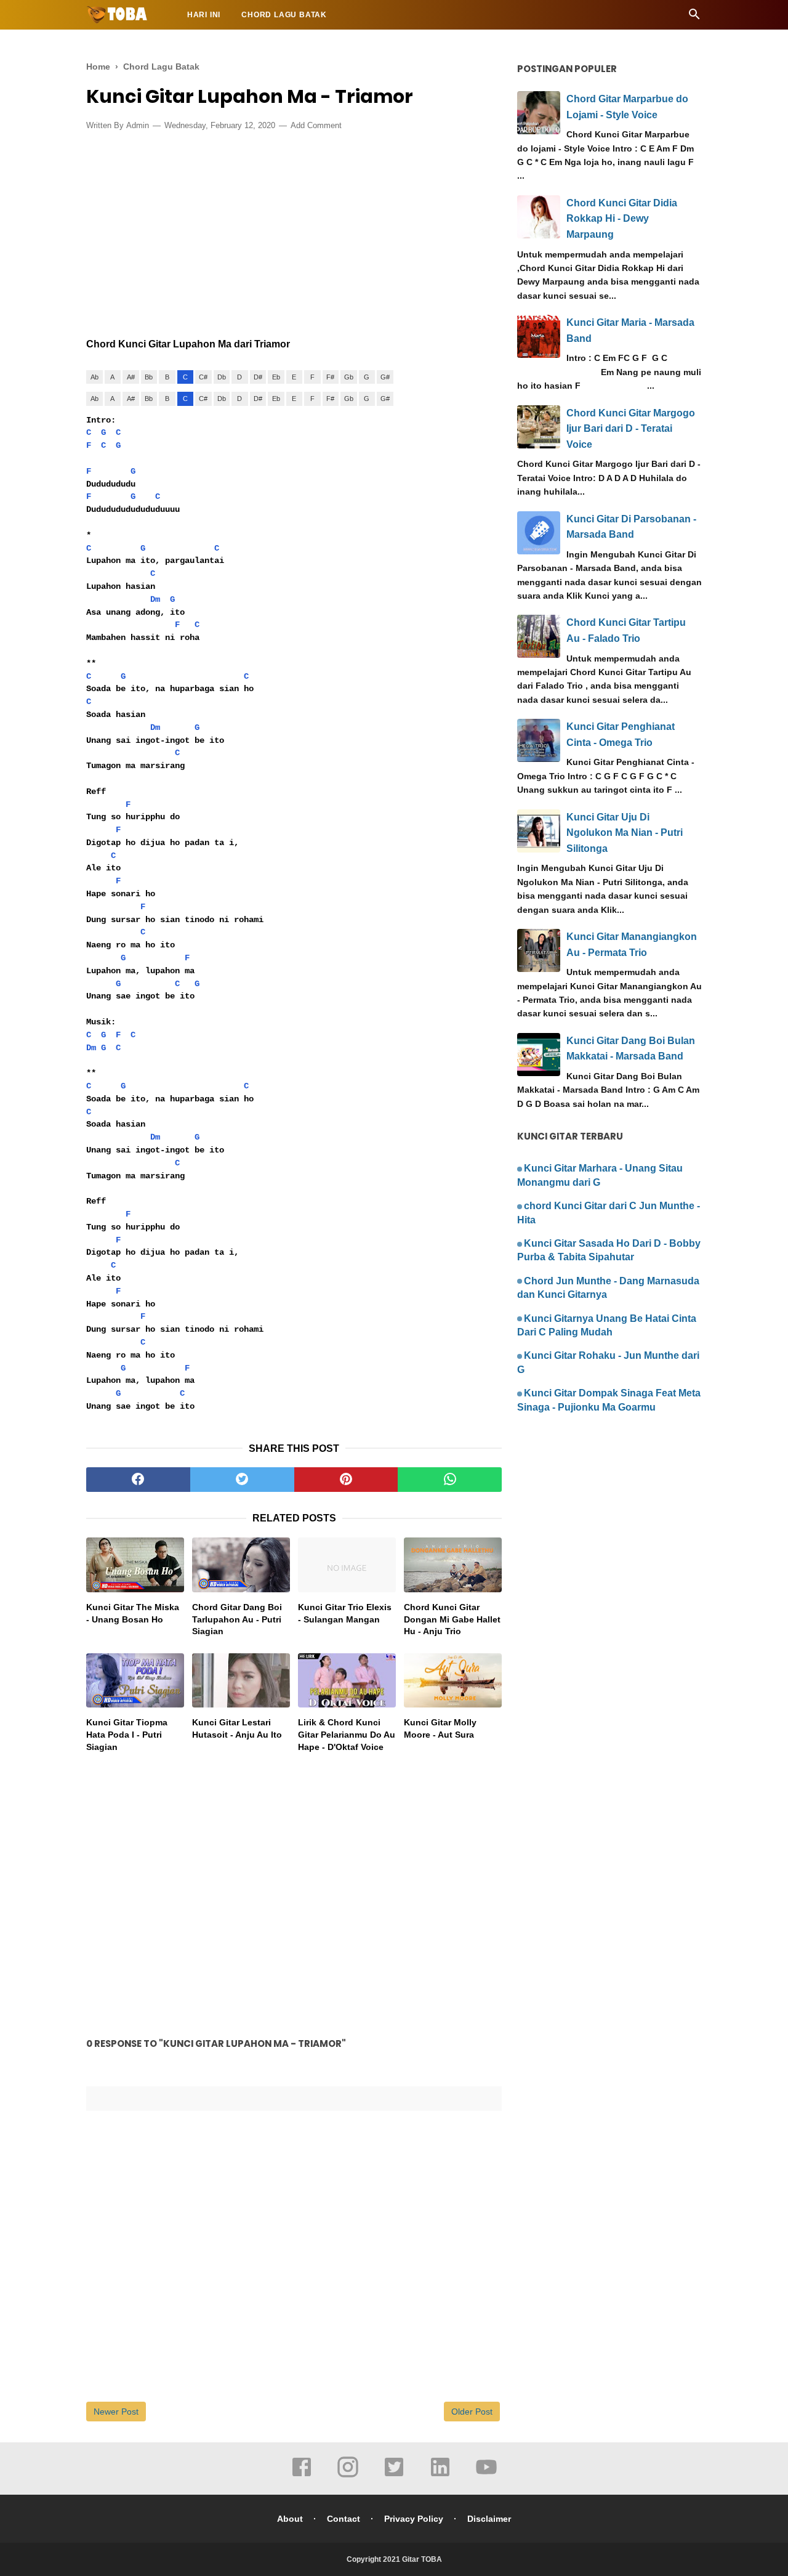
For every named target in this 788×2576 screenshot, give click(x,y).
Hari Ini (204, 15)
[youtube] (486, 2476)
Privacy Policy (414, 2519)
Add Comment (316, 125)
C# (203, 377)
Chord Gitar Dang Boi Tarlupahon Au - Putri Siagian (237, 1619)
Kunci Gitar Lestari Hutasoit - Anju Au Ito (237, 1728)
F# (330, 377)
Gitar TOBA (422, 2559)
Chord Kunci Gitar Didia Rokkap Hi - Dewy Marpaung (622, 219)
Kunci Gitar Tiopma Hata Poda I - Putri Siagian (127, 1734)
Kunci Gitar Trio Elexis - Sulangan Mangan (345, 1613)
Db (222, 377)
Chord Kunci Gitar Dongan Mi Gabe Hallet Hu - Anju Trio (452, 1619)
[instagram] (348, 2476)
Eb (276, 377)
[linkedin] (440, 2476)
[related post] (135, 1565)
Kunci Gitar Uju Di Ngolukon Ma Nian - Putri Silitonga (625, 833)
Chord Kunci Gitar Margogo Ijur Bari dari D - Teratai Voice (631, 429)
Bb (149, 377)
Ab (94, 377)
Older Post (472, 2412)
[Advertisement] (294, 231)
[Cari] (694, 18)
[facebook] (138, 1480)
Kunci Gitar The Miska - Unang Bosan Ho (133, 1613)
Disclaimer (489, 2519)
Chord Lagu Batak (284, 15)
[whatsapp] (450, 1480)
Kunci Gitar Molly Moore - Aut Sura (440, 1728)
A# (131, 377)
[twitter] (242, 1480)
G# (385, 377)
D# (258, 377)
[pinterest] (346, 1480)
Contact (344, 2519)
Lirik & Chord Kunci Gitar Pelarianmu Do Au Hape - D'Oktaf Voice (347, 1734)
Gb (349, 377)
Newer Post (116, 2412)
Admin (138, 125)
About (290, 2519)
